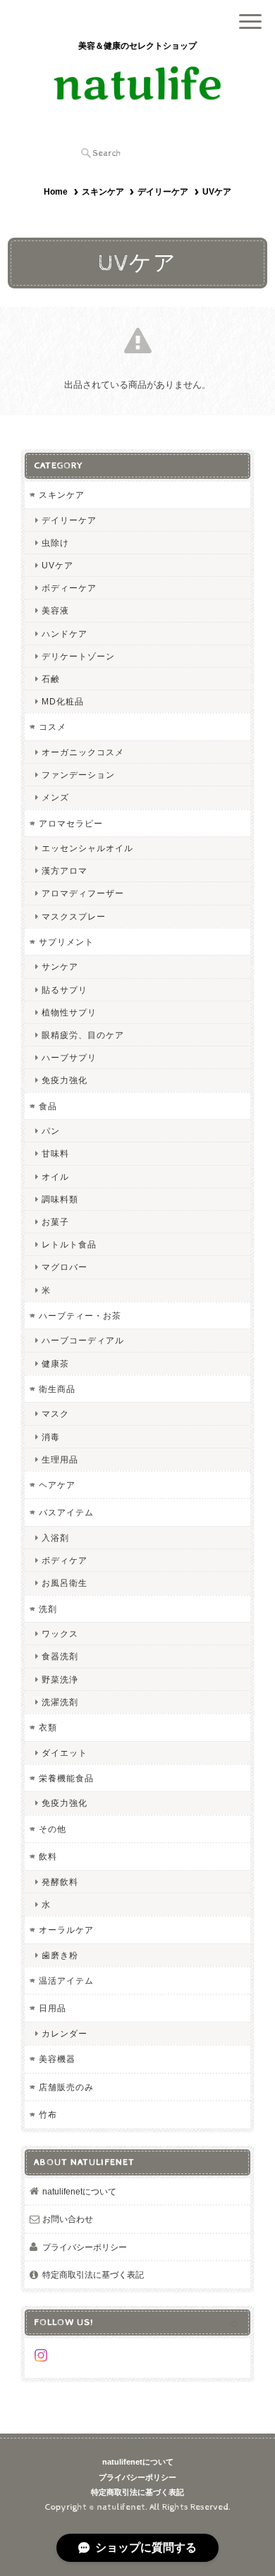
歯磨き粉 (60, 1955)
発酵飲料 (60, 1882)
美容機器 (57, 2059)
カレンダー (65, 2033)
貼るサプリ (65, 990)
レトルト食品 (69, 1244)
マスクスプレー (74, 916)
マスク (55, 1414)
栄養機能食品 (66, 1778)
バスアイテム (66, 1512)
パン (51, 1131)
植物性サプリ (69, 1012)
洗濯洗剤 (60, 1702)
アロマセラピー (71, 823)
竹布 (48, 2114)
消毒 (51, 1437)
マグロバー (65, 1267)
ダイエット (65, 1753)
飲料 (48, 1856)
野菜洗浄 (60, 1679)
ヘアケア (57, 1485)
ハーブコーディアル (83, 1340)
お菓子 (55, 1222)
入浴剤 (55, 1538)
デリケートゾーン (78, 656)
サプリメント (66, 942)
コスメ (53, 727)
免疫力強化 (65, 1080)
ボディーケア (69, 588)
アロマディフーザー (83, 893)
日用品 (53, 2008)
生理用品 (60, 1459)
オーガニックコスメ (83, 752)
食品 (48, 1106)
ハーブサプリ (69, 1057)
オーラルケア (66, 1930)
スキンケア (103, 192)
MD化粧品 (63, 701)
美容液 (55, 610)
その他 (53, 1829)
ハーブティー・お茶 (80, 1316)
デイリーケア (163, 192)
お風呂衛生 (65, 1583)
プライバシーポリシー (85, 2247)
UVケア (57, 565)
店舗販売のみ (66, 2087)
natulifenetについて (79, 2191)
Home (56, 192)
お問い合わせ (68, 2219)
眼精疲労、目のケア (83, 1035)
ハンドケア (65, 634)
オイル (55, 1177)
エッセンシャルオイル (87, 848)
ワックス (60, 1634)
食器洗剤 (60, 1656)
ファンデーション (78, 775)
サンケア (60, 966)
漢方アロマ (65, 871)
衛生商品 (57, 1389)
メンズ (55, 797)
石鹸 (51, 679)
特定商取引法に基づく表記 (93, 2275)
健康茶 (55, 1363)
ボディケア (65, 1560)
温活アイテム (66, 1980)
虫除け (55, 543)
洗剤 (48, 1609)
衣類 (48, 1727)
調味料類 (60, 1199)
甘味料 (55, 1153)
